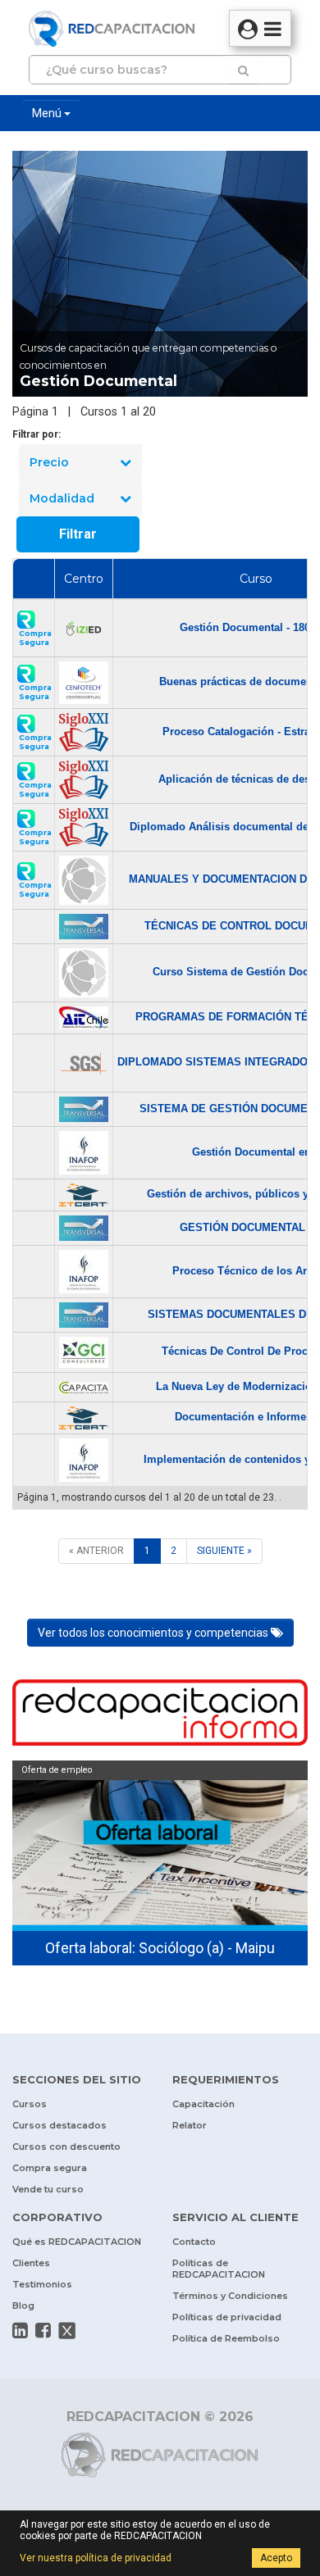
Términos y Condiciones (230, 2296)
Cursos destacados (59, 2125)
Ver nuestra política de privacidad (96, 2558)
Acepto (276, 2558)
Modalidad (62, 498)
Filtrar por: (37, 434)
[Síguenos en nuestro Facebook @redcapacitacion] (43, 2330)
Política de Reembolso (226, 2338)
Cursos (30, 2104)
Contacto (194, 2242)
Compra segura (50, 2168)
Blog (23, 2306)
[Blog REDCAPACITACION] (160, 1715)
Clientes (31, 2263)
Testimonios (42, 2284)
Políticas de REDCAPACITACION (219, 2269)
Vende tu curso (48, 2189)
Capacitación (203, 2104)
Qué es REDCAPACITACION (77, 2242)
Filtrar (78, 534)
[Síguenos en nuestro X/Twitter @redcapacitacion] (67, 2331)
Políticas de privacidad (227, 2317)
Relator (190, 2125)
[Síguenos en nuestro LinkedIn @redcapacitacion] (20, 2330)
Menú (48, 113)
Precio (49, 462)
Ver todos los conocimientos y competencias (154, 1633)
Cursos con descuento (66, 2147)
